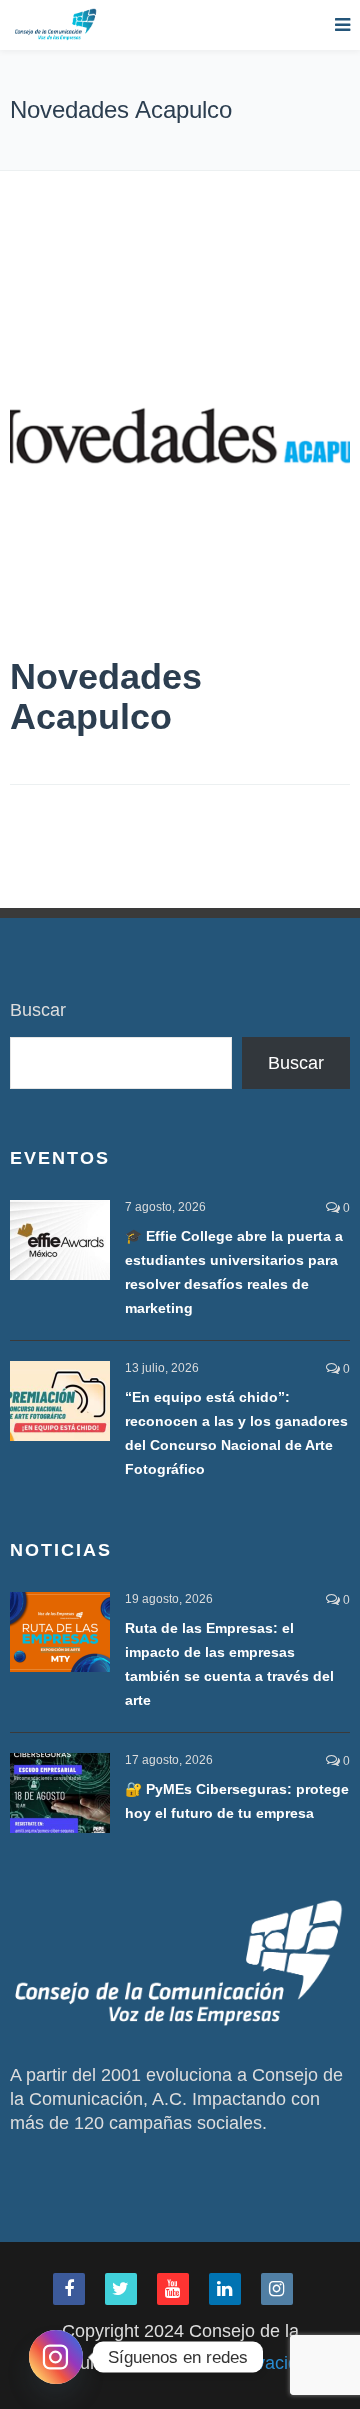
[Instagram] (56, 2357)
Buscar (38, 1010)
